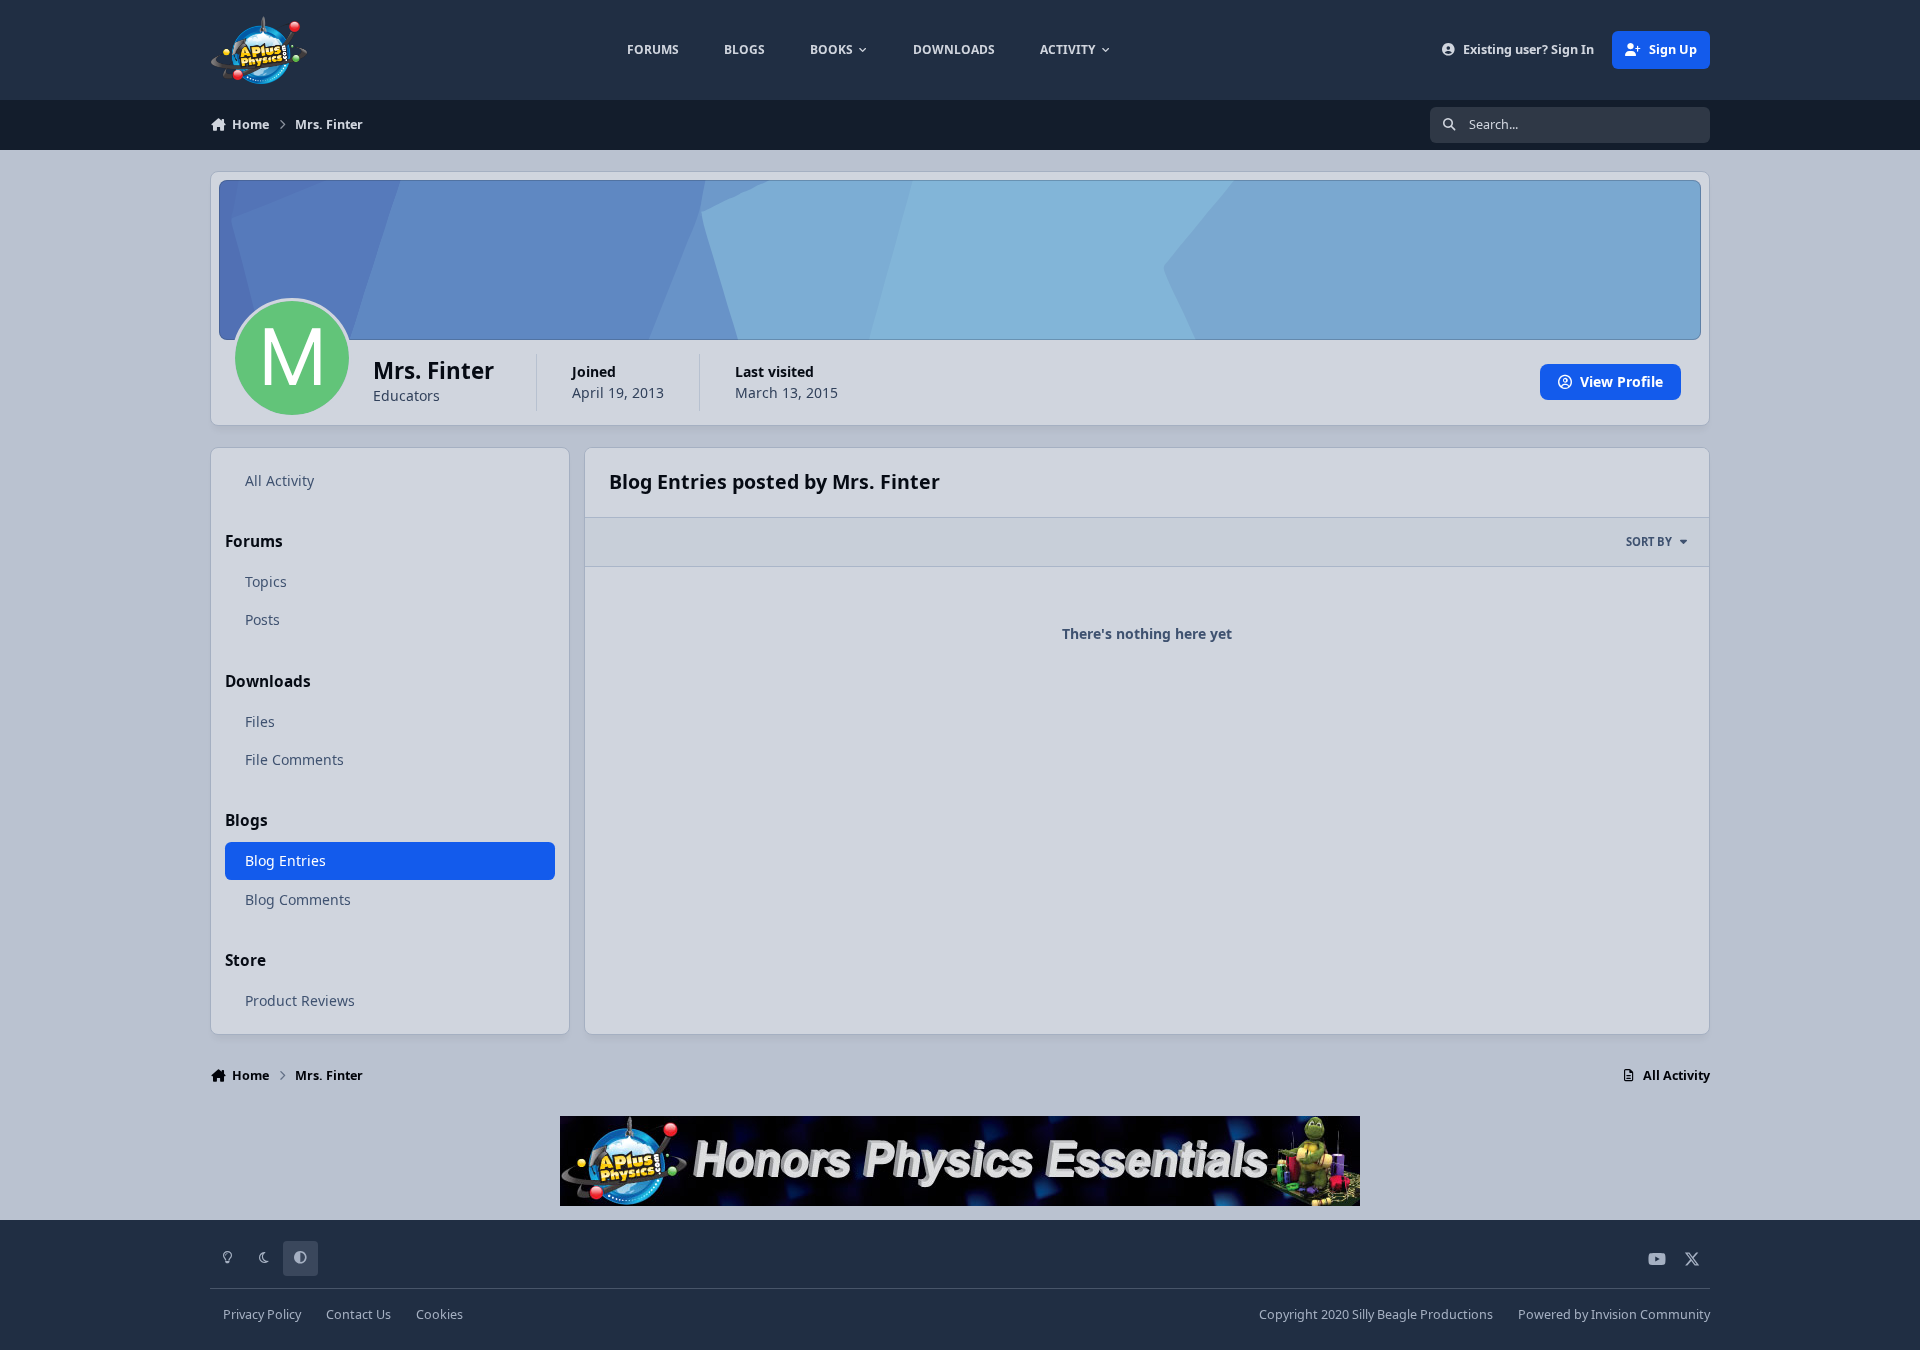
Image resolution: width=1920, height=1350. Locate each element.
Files (260, 721)
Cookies (439, 1314)
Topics (266, 581)
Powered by (1614, 1314)
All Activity (279, 480)
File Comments (294, 759)
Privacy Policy (262, 1314)
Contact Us (358, 1314)
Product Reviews (300, 1000)
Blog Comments (298, 899)
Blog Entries (285, 860)
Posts (262, 619)
